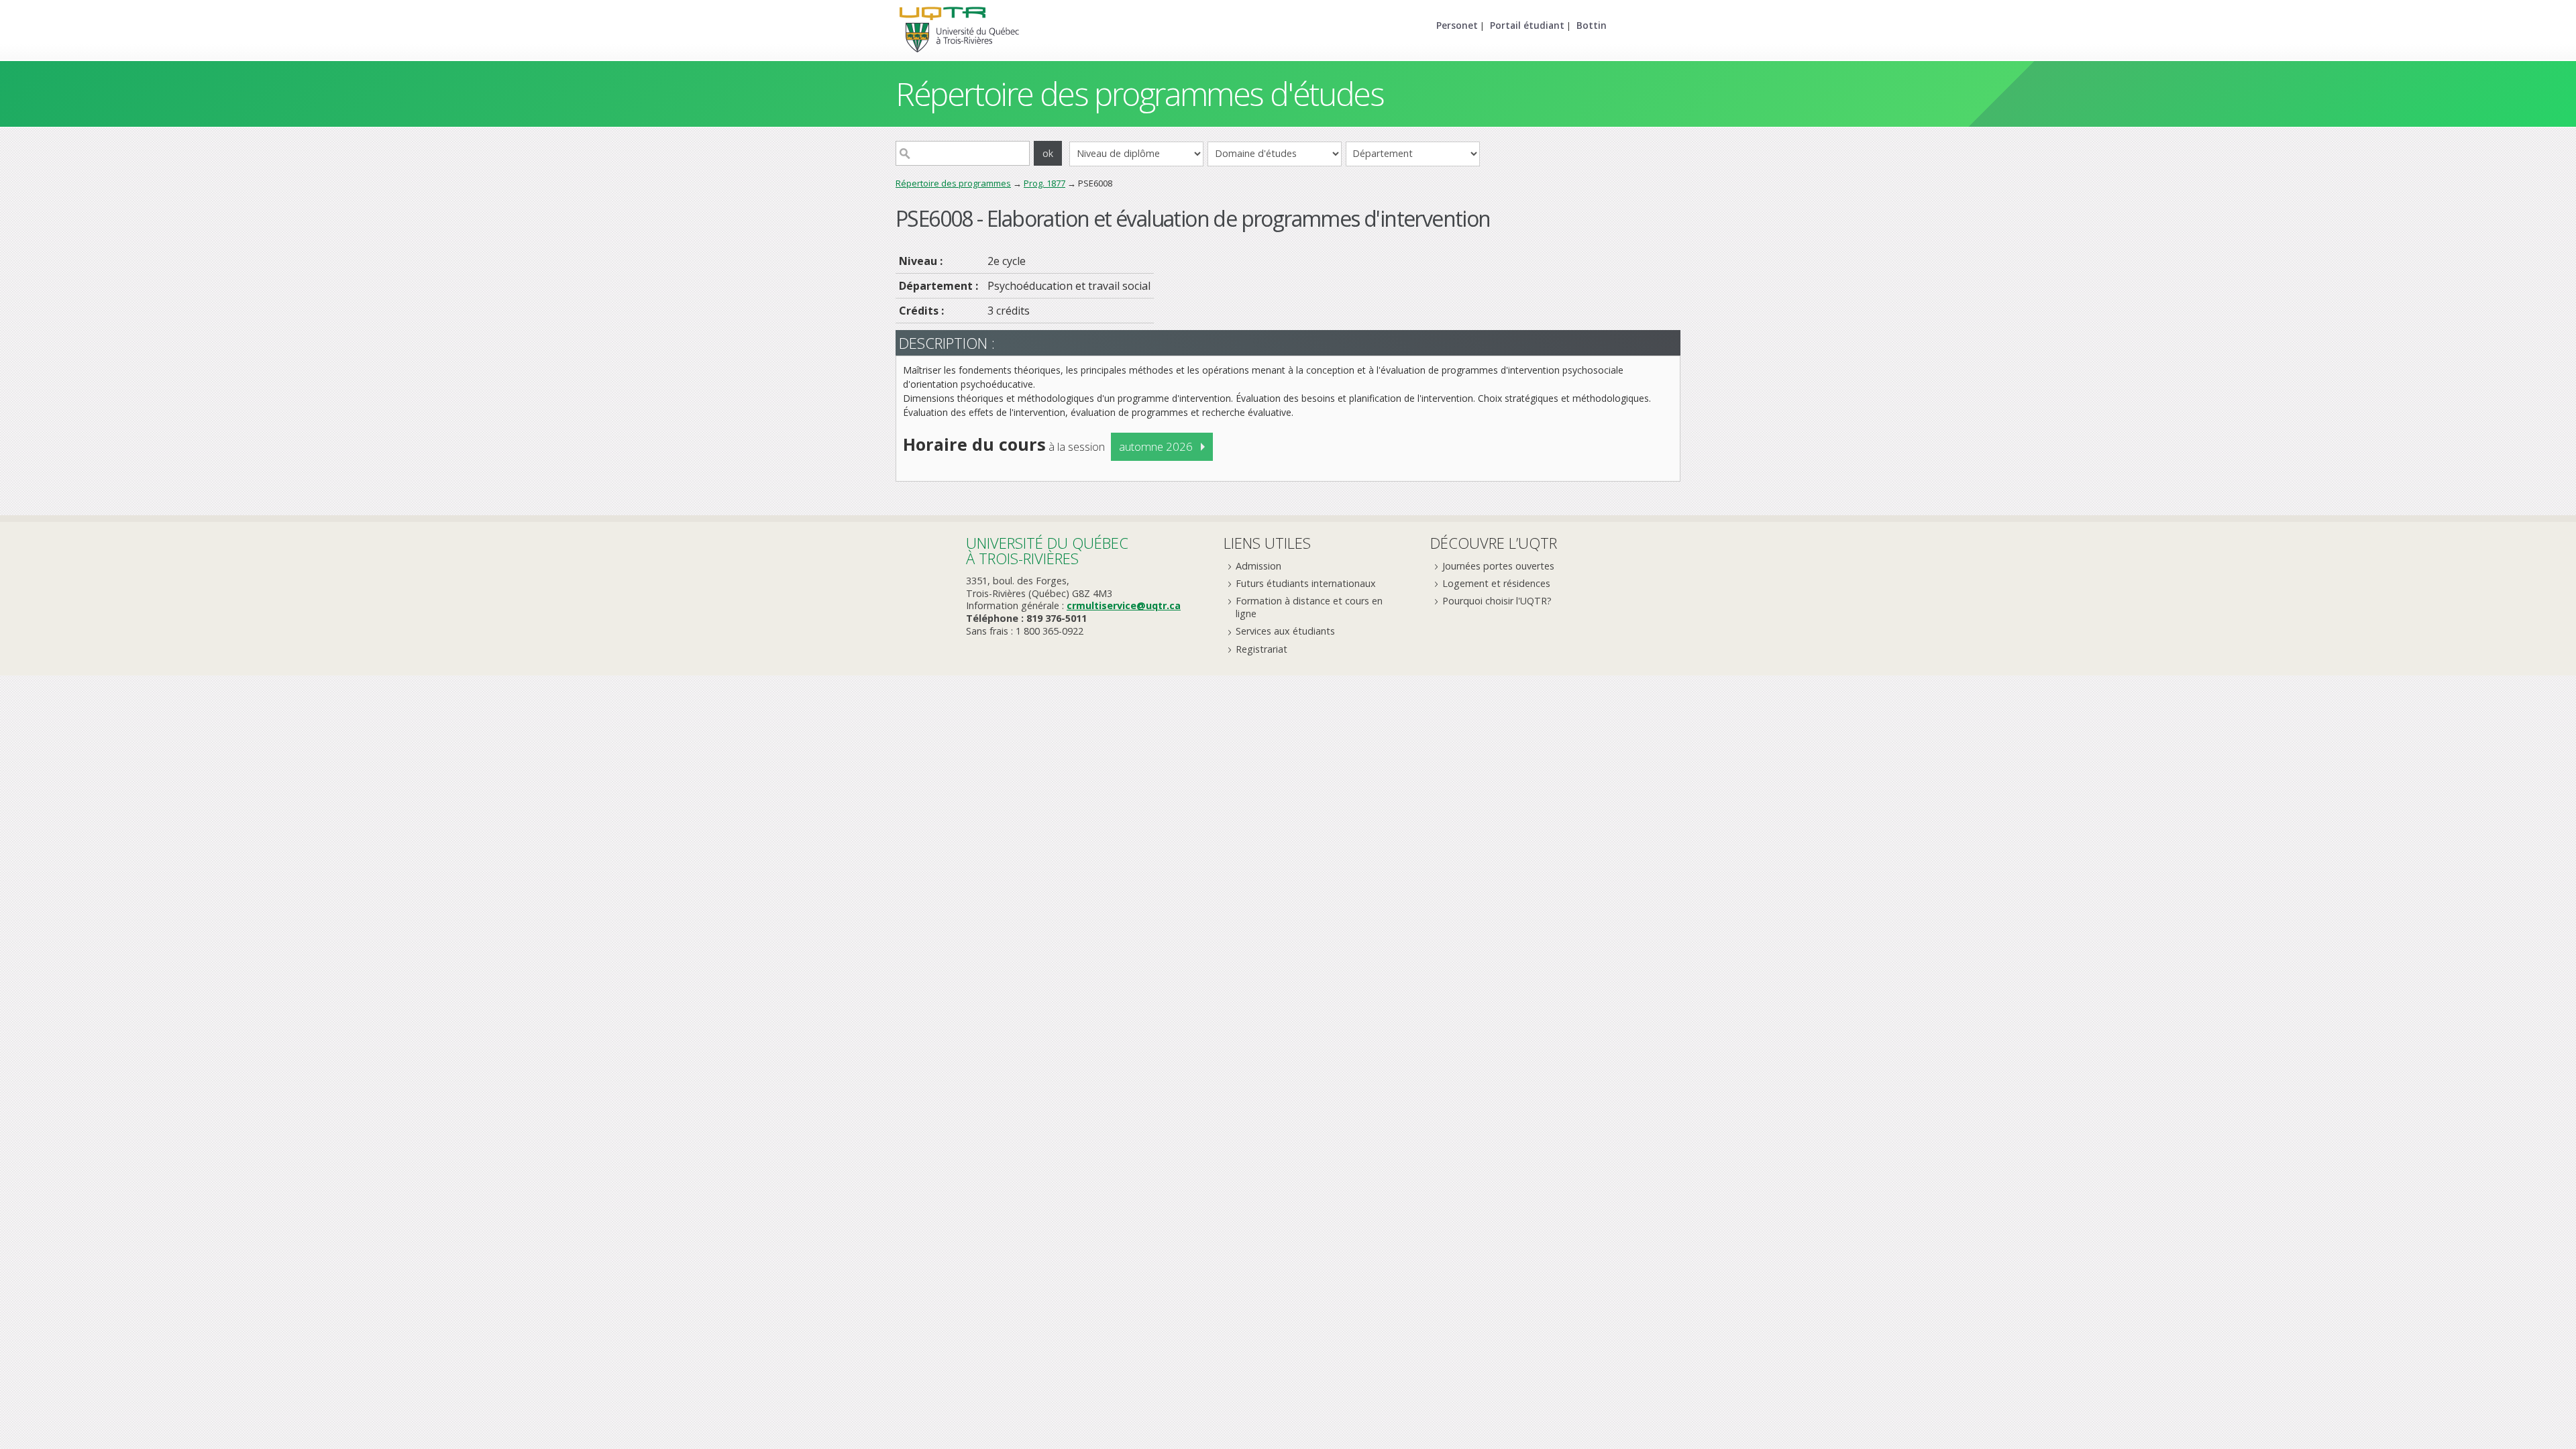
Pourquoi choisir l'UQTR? (1497, 601)
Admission (1258, 566)
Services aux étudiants (1285, 631)
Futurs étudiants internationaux (1306, 583)
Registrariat (1262, 649)
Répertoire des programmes (953, 183)
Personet (1457, 25)
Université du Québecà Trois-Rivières (1047, 550)
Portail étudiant (1527, 25)
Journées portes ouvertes (1498, 566)
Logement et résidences (1496, 583)
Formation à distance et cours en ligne (1309, 607)
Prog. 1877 (1044, 183)
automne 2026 (1156, 446)
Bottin (1592, 25)
